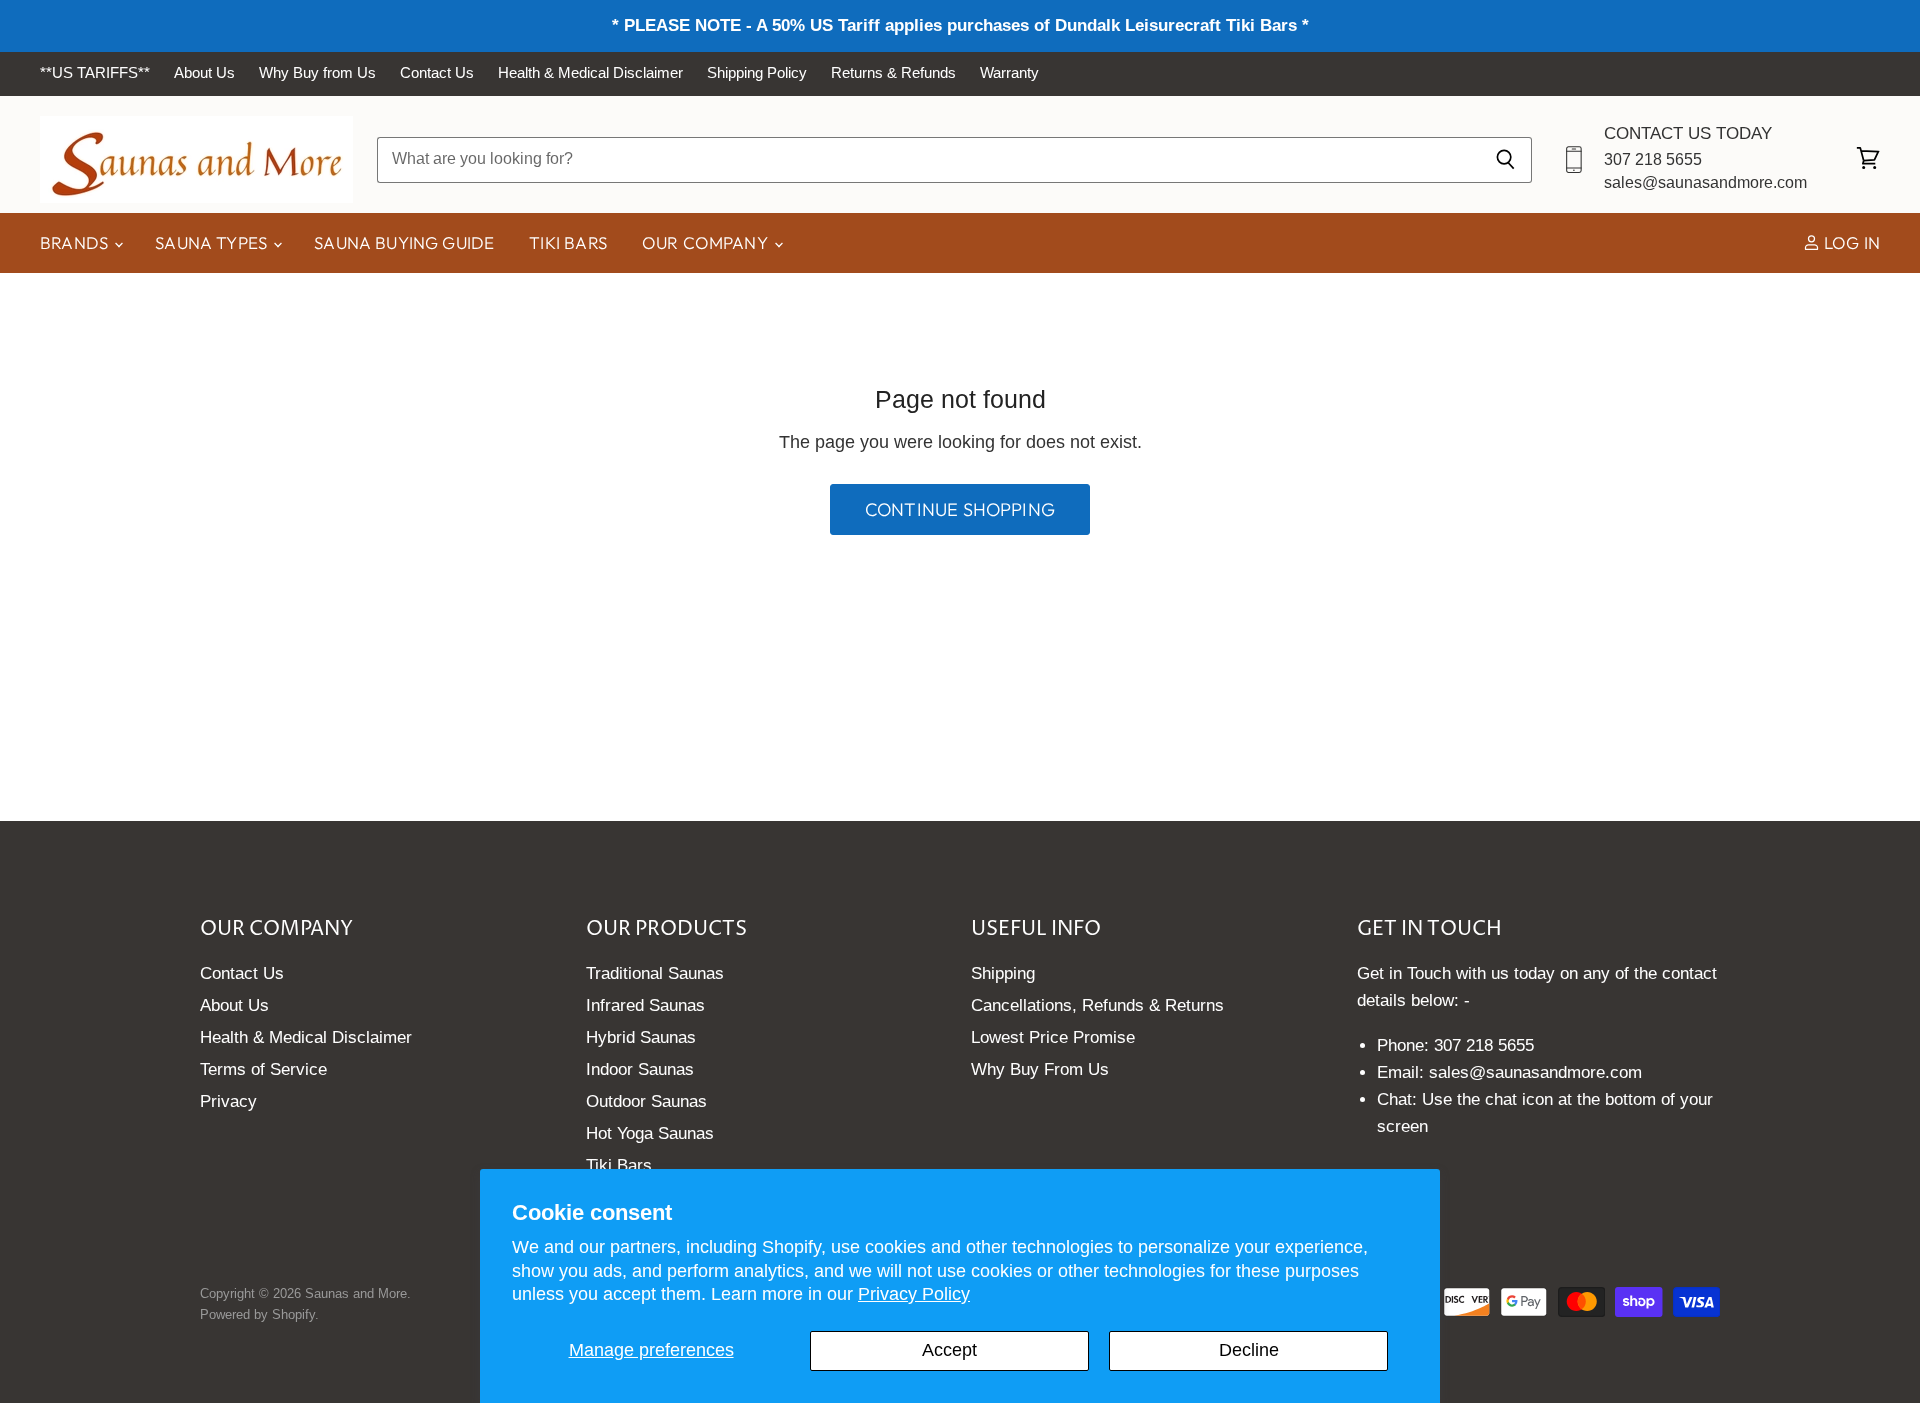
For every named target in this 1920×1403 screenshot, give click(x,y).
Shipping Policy (757, 73)
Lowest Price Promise (1053, 1037)
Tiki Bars (568, 242)
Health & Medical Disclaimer (590, 73)
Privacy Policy (914, 1294)
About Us (204, 73)
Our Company (707, 242)
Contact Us (437, 73)
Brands (76, 242)
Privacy (228, 1101)
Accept (949, 1350)
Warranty (1009, 73)
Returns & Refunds (893, 73)
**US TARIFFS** (95, 73)
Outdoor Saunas (646, 1101)
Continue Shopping (960, 509)
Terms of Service (263, 1069)
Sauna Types (213, 242)
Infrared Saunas (645, 1005)
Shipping (1003, 973)
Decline (1249, 1350)
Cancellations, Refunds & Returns (1097, 1005)
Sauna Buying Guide (404, 242)
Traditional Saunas (655, 973)
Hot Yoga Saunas (650, 1133)
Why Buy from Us (317, 73)
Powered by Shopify (257, 1314)
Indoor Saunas (640, 1069)
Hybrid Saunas (641, 1037)
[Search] (1505, 159)
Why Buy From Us (1040, 1069)
